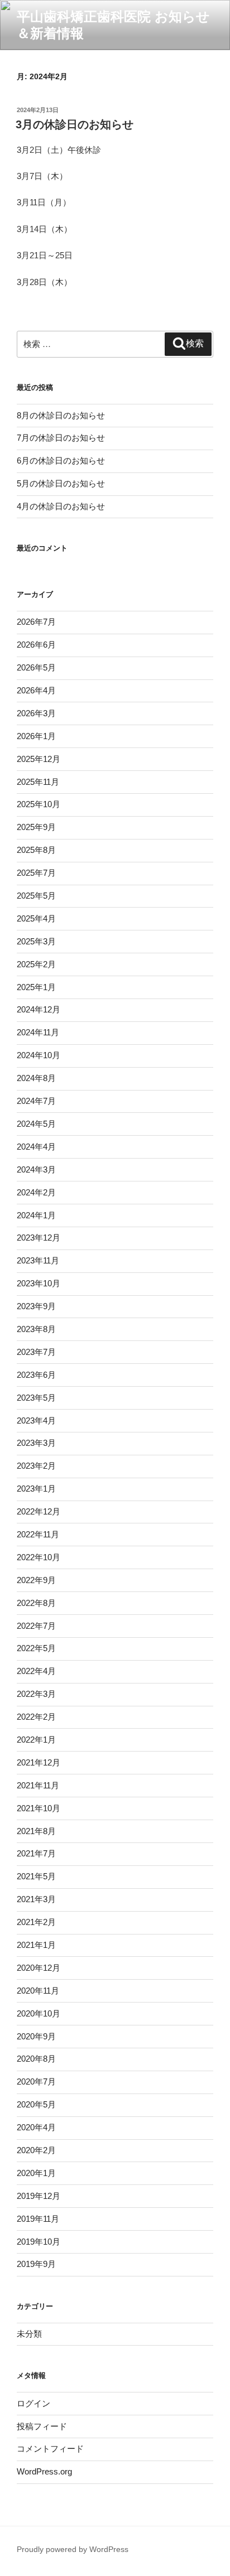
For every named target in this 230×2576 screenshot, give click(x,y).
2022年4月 (36, 1671)
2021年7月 (36, 1853)
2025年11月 (38, 782)
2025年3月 (36, 941)
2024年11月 (38, 1032)
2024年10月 (39, 1055)
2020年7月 (36, 2081)
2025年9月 (36, 827)
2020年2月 (36, 2150)
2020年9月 (36, 2036)
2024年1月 (36, 1215)
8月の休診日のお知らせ (61, 415)
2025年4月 (36, 918)
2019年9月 (36, 2264)
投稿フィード (42, 2426)
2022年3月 (36, 1694)
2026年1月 (36, 736)
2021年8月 (36, 1831)
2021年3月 (36, 1899)
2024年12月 (39, 1009)
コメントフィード (50, 2449)
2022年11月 (38, 1534)
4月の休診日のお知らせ (61, 506)
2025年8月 (36, 850)
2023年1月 (36, 1489)
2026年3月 (36, 713)
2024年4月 (36, 1147)
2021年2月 (36, 1922)
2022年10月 (39, 1557)
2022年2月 (36, 1717)
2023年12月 (39, 1238)
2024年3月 (36, 1169)
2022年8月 (36, 1603)
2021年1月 (36, 1945)
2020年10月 (39, 2013)
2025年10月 (39, 804)
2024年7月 (36, 1101)
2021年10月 (39, 1808)
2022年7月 (36, 1626)
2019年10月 (39, 2242)
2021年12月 (39, 1762)
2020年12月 (39, 1968)
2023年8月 (36, 1329)
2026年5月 (36, 667)
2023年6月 (36, 1375)
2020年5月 (36, 2104)
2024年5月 (36, 1124)
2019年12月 (39, 2196)
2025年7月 (36, 873)
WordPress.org (44, 2471)
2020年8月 (36, 2059)
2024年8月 (36, 1078)
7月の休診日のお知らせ (61, 438)
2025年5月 (36, 896)
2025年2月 (36, 964)
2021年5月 (36, 1876)
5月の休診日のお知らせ (61, 483)
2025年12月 (39, 759)
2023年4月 (36, 1420)
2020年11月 (38, 1991)
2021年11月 (38, 1785)
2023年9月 (36, 1306)
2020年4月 (36, 2127)
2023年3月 (36, 1443)
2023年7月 (36, 1352)
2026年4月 (36, 690)
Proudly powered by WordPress (73, 2549)
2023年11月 (38, 1260)
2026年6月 (36, 645)
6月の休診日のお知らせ (61, 460)
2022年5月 (36, 1648)
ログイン (33, 2403)
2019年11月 (38, 2219)
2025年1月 (36, 987)
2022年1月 (36, 1740)
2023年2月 (36, 1466)
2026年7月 (36, 622)
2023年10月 (39, 1283)
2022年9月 (36, 1580)
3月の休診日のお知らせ (75, 124)
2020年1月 (36, 2173)
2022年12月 (39, 1511)
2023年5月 (36, 1398)
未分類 (29, 2334)
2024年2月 (36, 1192)
